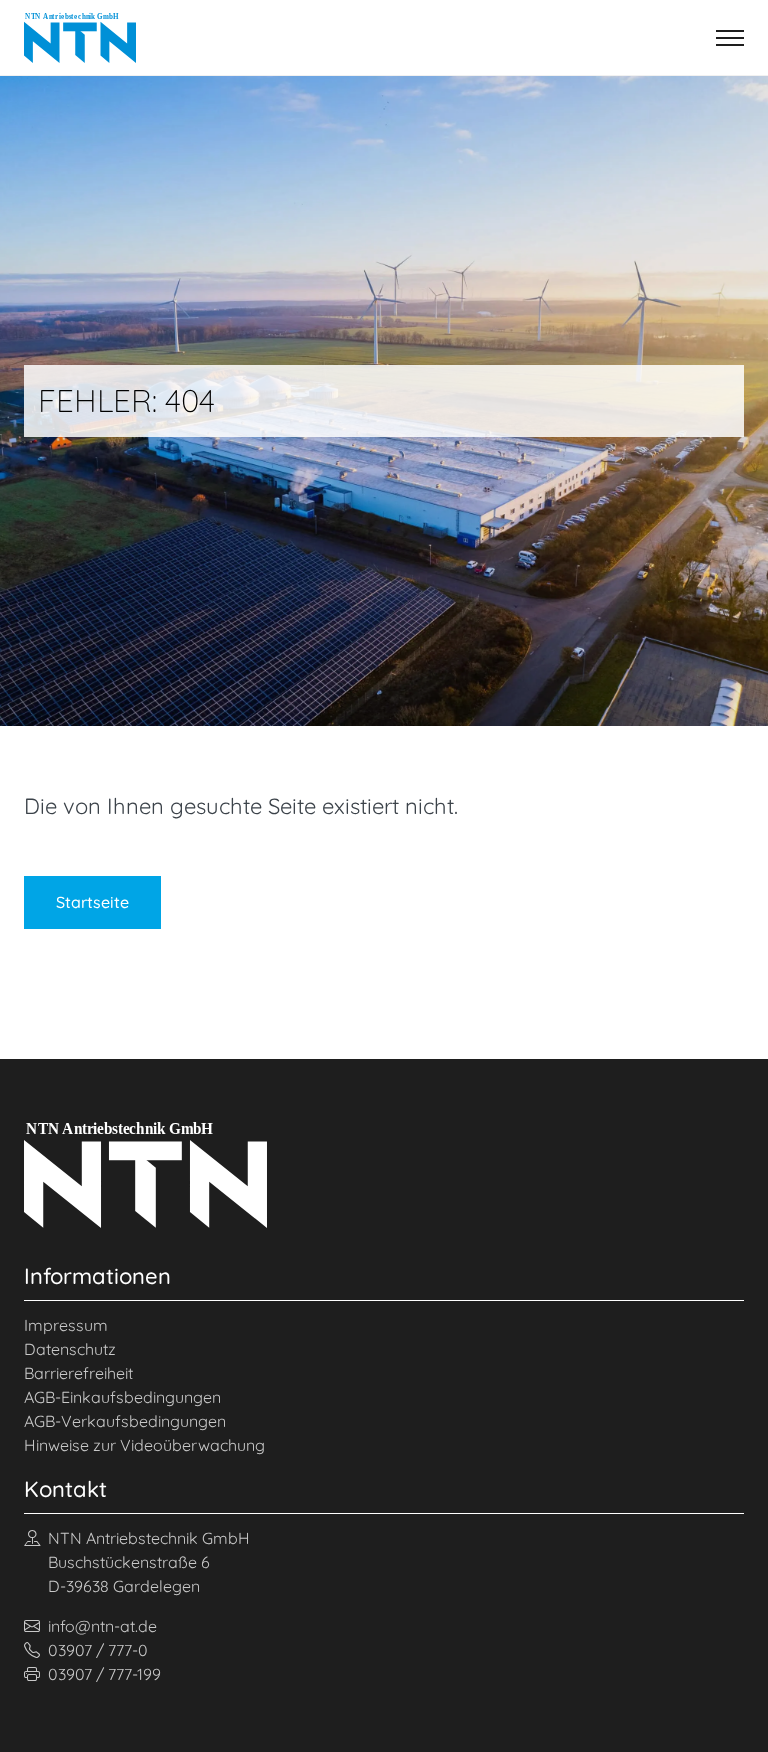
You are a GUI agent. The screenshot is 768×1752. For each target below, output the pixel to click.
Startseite (92, 902)
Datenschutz (70, 1349)
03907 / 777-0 (98, 1650)
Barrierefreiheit (78, 1373)
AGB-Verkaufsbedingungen (125, 1421)
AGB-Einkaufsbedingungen (122, 1397)
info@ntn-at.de (102, 1626)
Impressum (66, 1325)
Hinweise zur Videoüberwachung (144, 1445)
